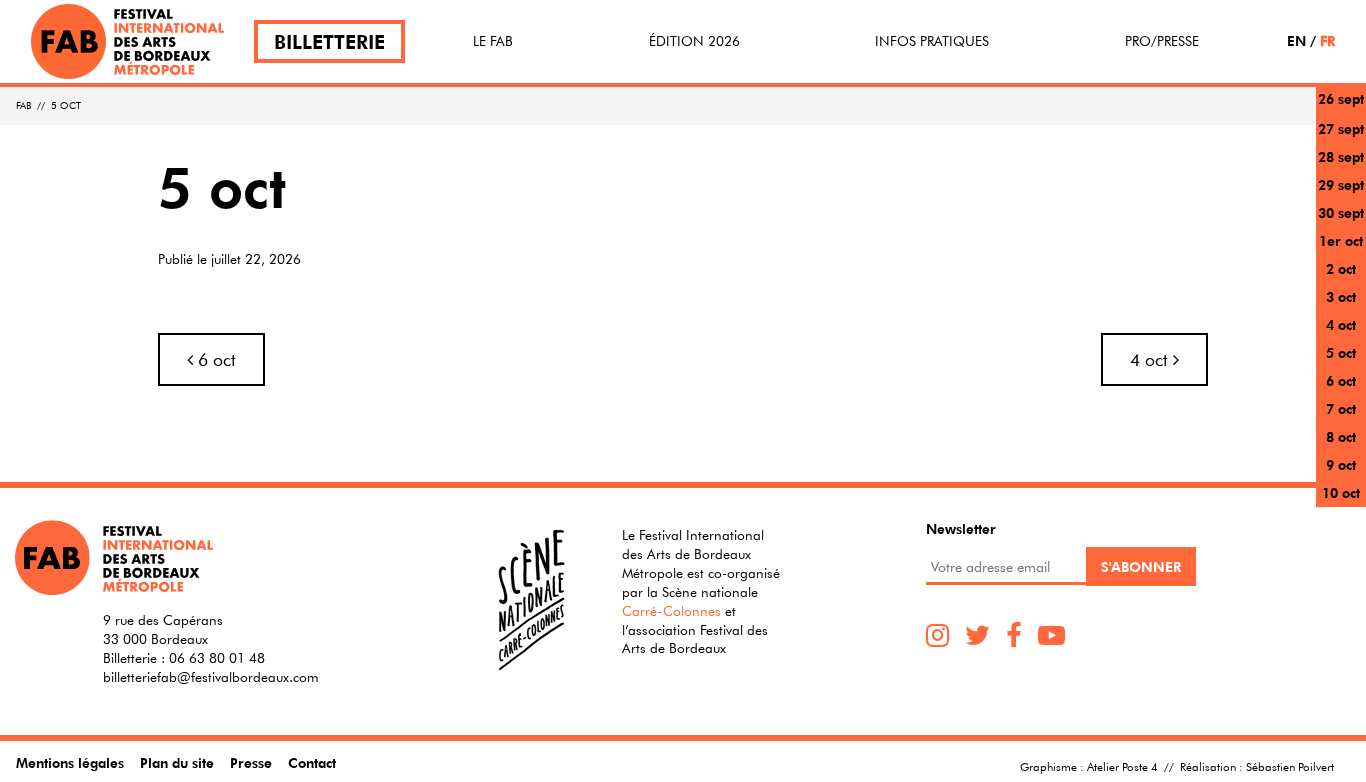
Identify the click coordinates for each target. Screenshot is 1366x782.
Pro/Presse (1162, 41)
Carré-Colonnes (671, 611)
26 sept (1341, 98)
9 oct (1341, 464)
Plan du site (177, 762)
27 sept (1341, 128)
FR (1327, 40)
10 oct (1341, 492)
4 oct (1341, 324)
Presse (251, 762)
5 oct (1341, 352)
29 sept (1341, 184)
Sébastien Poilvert (1290, 766)
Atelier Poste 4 (1122, 766)
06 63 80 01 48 (217, 658)
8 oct (1341, 436)
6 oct (1341, 380)
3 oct (1341, 296)
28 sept (1341, 156)
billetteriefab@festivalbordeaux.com (211, 677)
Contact (312, 762)
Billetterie (329, 41)
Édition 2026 (694, 41)
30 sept (1341, 212)
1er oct (1341, 240)
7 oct (1341, 408)
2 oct (1341, 268)
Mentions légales (70, 762)
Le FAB (493, 41)
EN (1296, 40)
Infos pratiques (932, 41)
